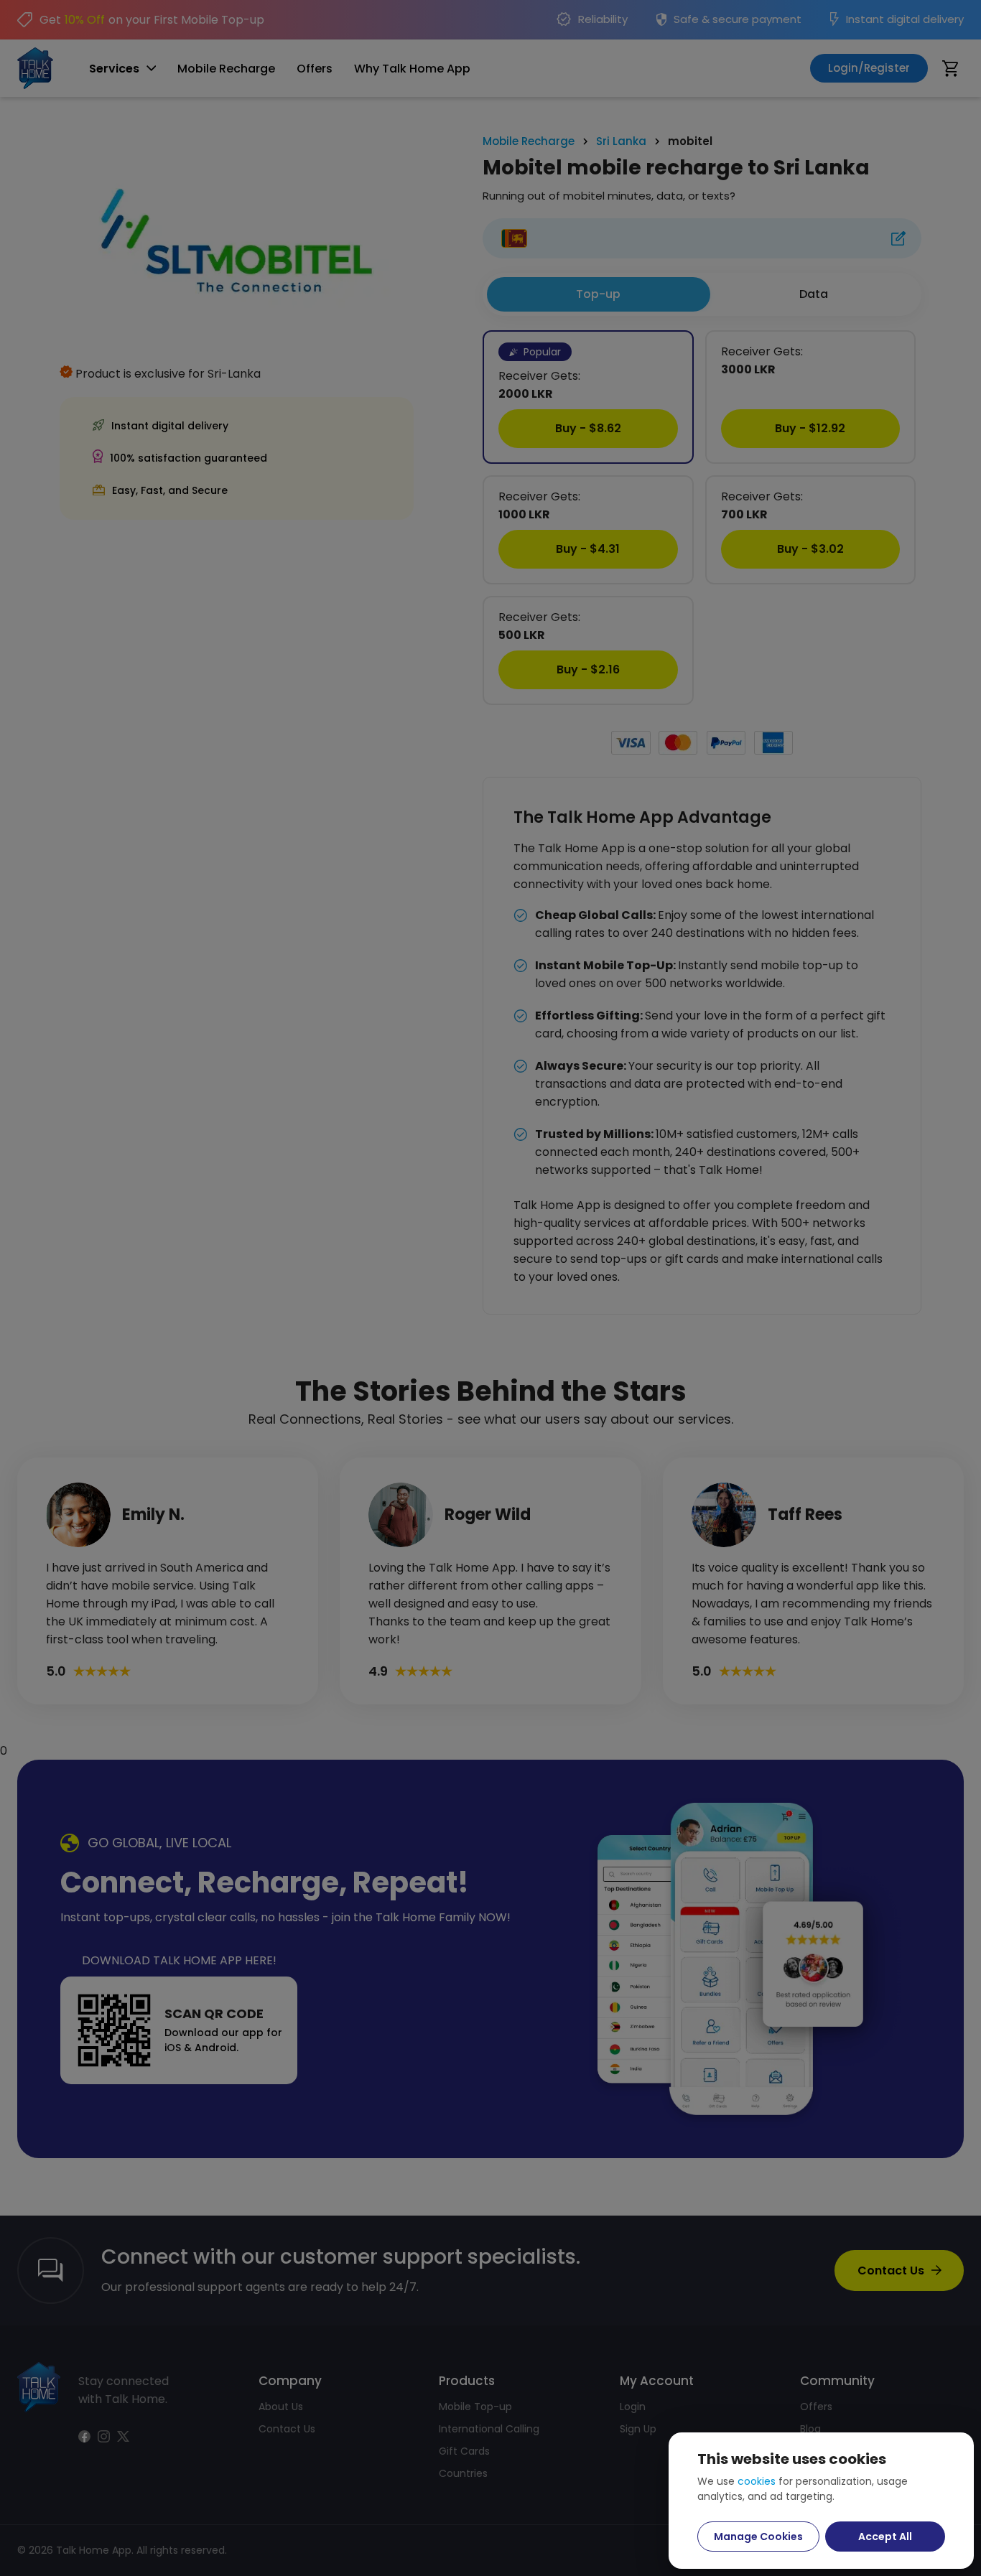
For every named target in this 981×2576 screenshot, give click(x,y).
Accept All (885, 2537)
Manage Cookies (758, 2537)
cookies (757, 2481)
